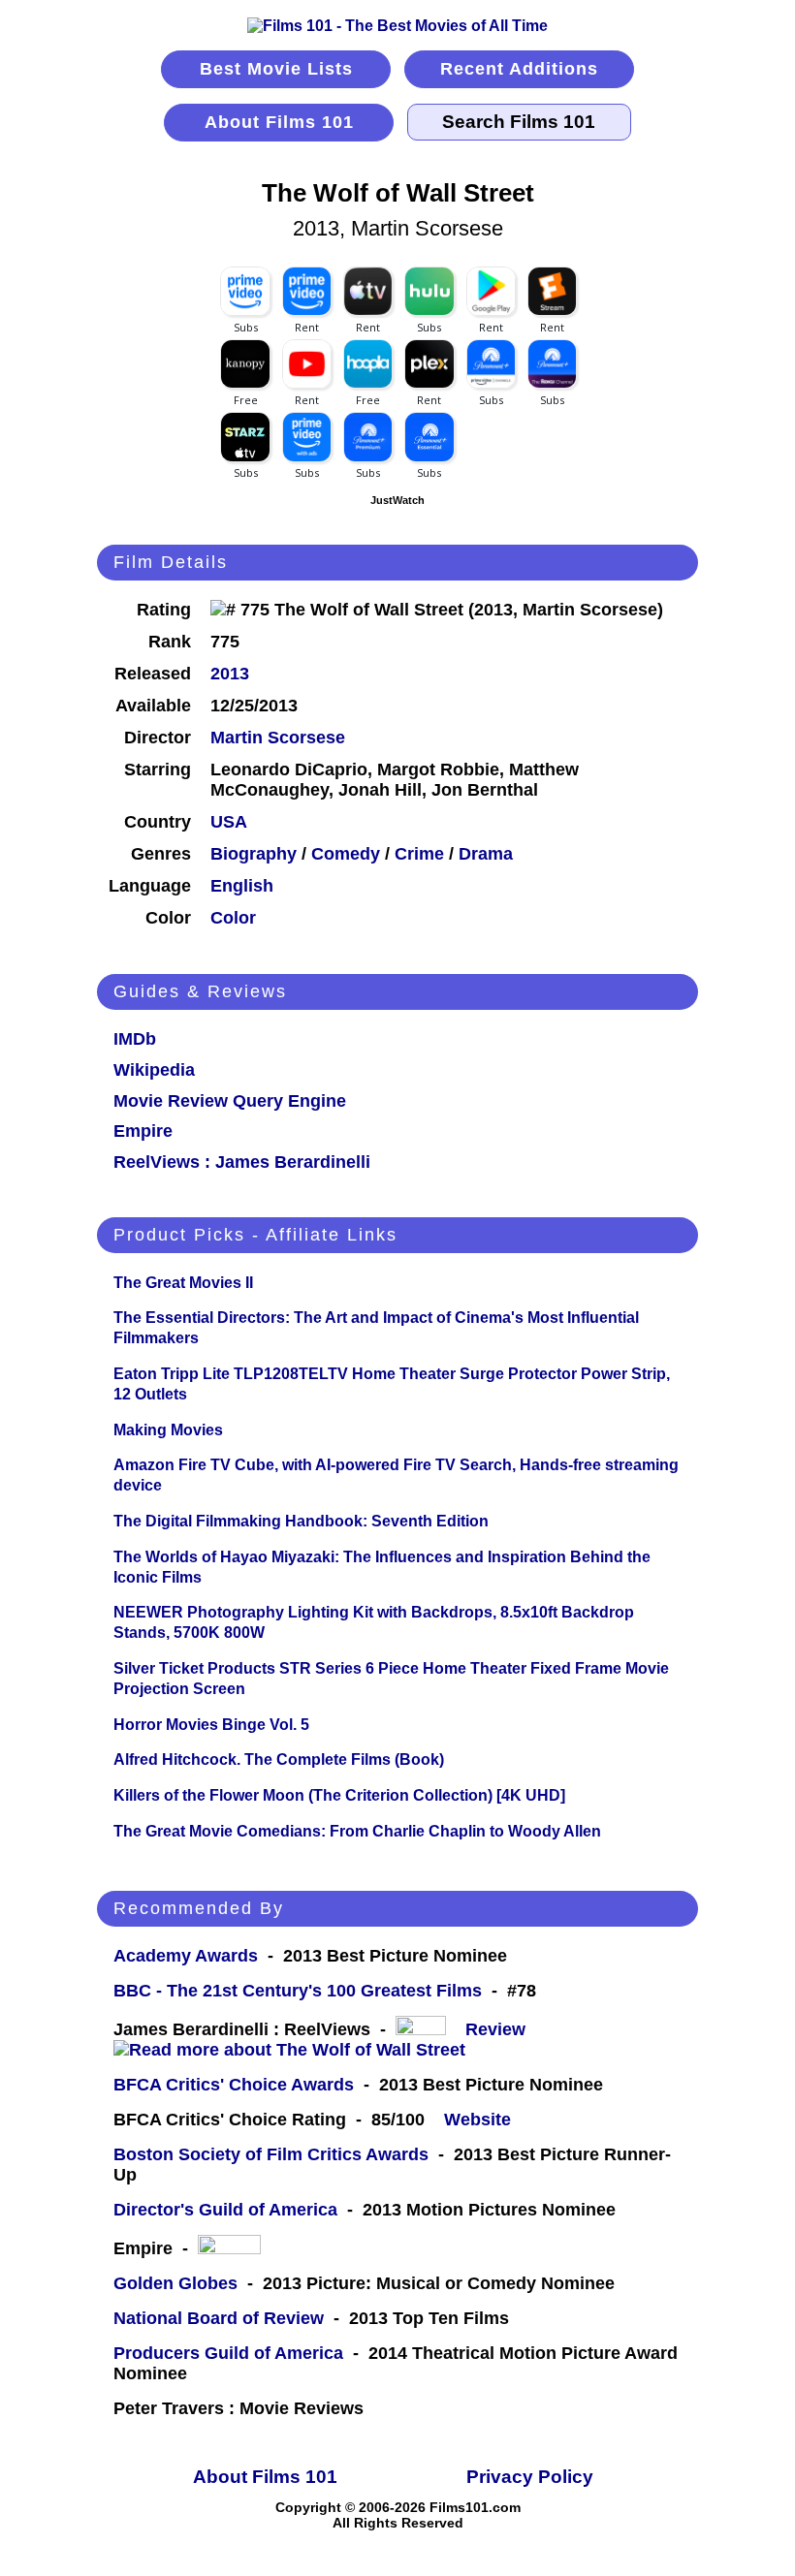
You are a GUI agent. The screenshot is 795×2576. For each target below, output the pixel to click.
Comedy (346, 854)
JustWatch (397, 500)
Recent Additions (519, 69)
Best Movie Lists (276, 69)
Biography (254, 854)
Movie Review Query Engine (230, 1101)
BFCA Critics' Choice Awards (234, 2085)
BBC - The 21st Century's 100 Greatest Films (298, 1991)
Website (477, 2120)
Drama (486, 854)
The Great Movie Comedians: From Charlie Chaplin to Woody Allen (357, 1831)
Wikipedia (154, 1070)
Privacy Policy (530, 2477)
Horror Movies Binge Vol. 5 (211, 1725)
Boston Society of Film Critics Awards (271, 2154)
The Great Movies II (183, 1283)
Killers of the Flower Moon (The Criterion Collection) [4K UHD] (339, 1795)
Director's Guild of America (225, 2210)
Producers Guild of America (228, 2353)
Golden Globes (175, 2283)
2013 (230, 674)
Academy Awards (186, 1956)
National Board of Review (219, 2318)
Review (500, 2029)
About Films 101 (279, 122)
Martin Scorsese (278, 738)
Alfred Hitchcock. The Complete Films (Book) (279, 1759)
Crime (419, 854)
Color (233, 918)
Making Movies (168, 1430)
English (242, 886)
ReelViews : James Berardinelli (242, 1162)
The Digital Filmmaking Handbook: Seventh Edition (301, 1521)
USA (229, 822)
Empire (143, 1131)
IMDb (135, 1039)
